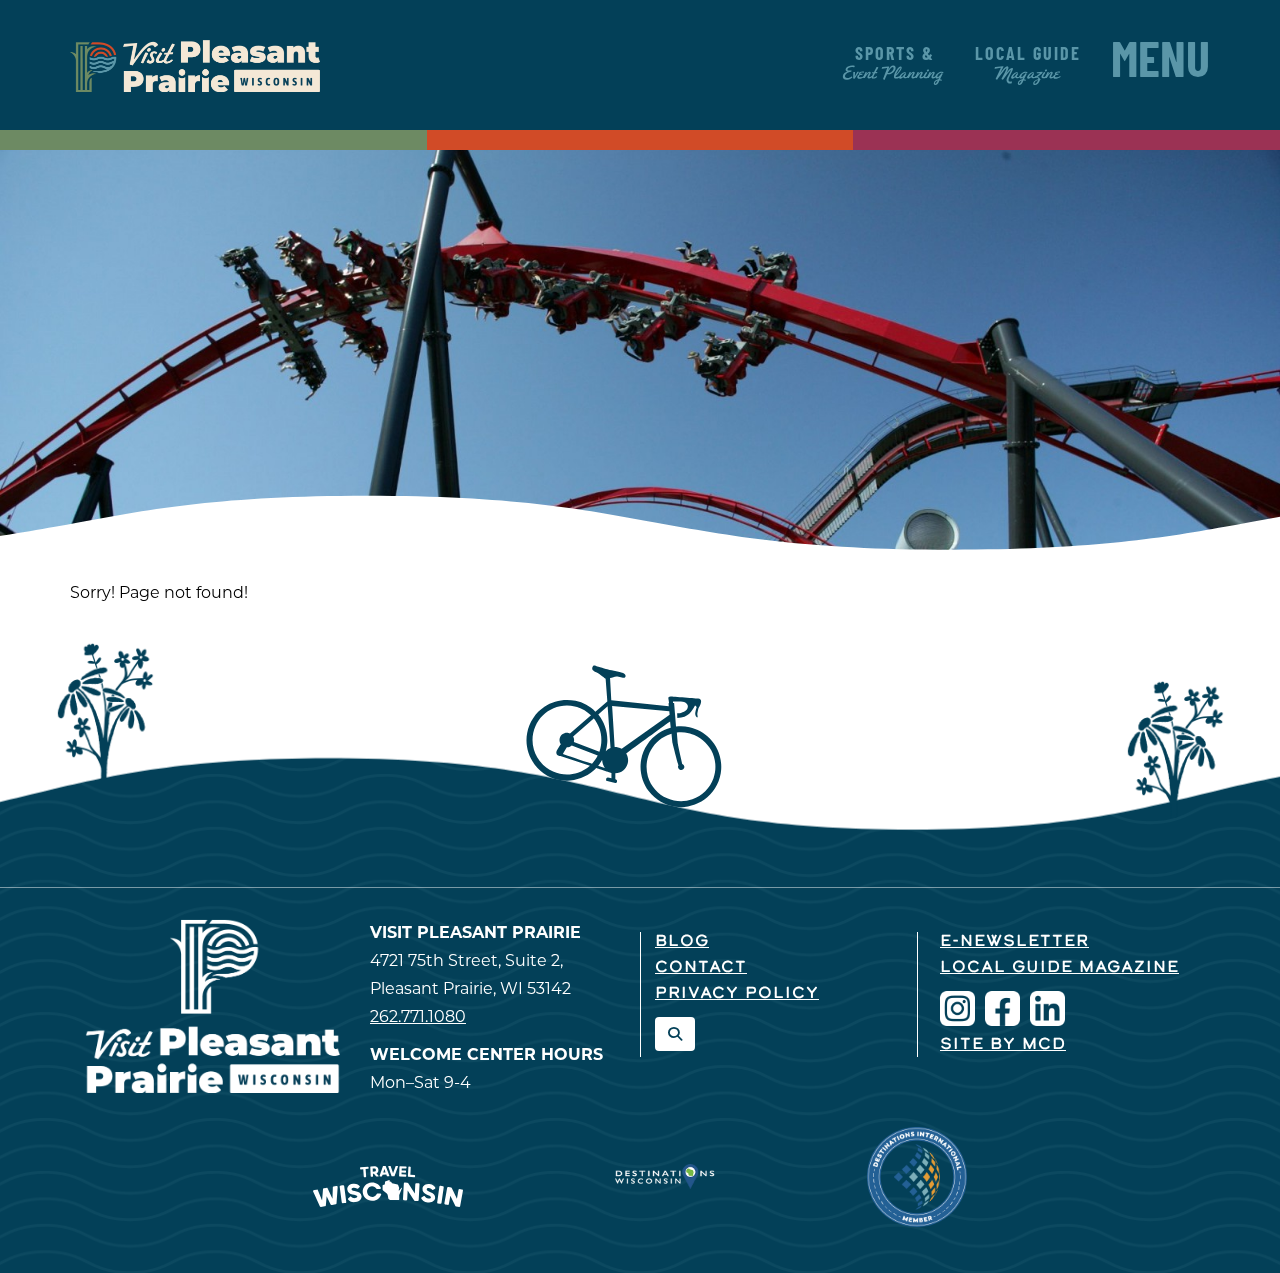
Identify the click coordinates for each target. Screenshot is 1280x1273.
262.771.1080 (418, 1016)
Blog (682, 942)
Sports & (894, 65)
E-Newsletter (1014, 942)
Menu (1160, 65)
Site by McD (1003, 1045)
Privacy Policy (737, 994)
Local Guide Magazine (1059, 968)
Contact (701, 968)
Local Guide (1028, 65)
